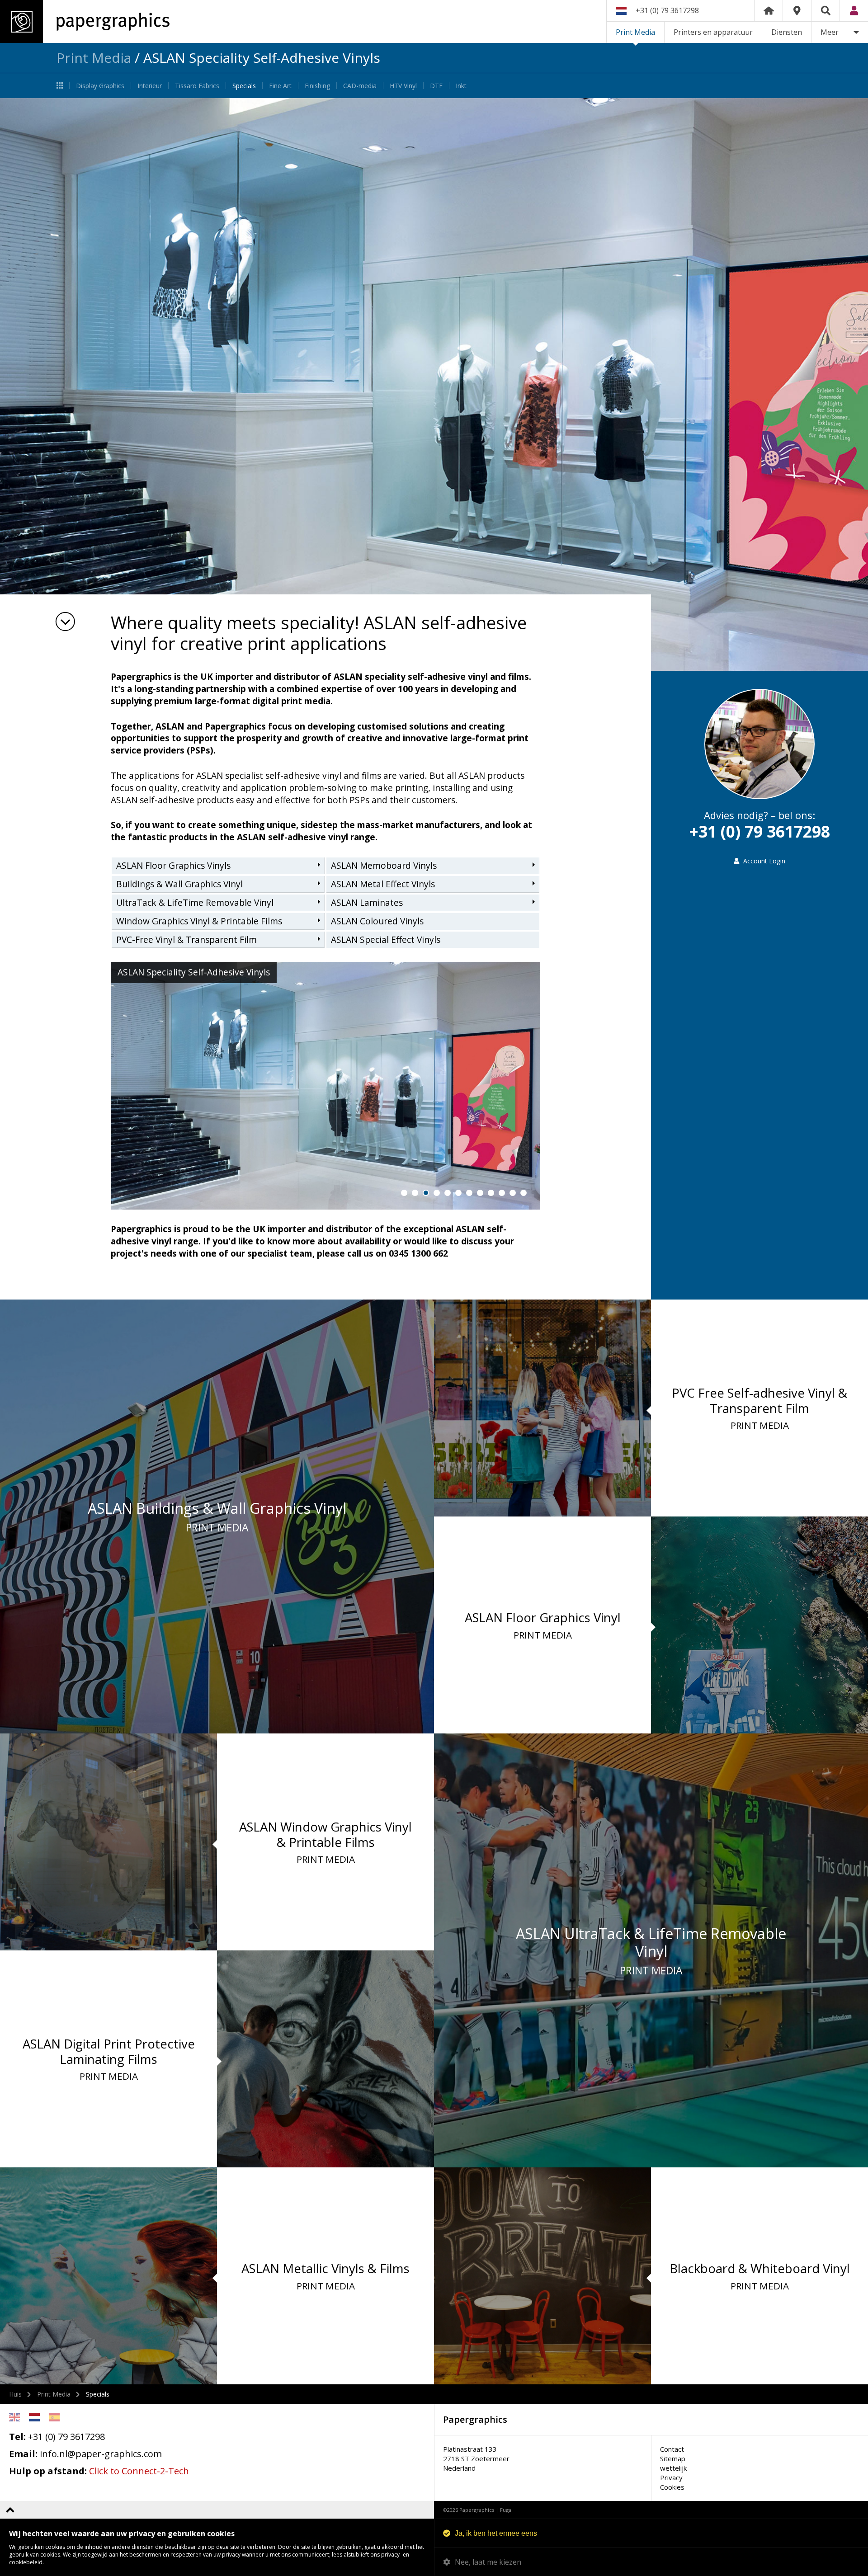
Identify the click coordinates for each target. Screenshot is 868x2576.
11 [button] (513, 1193)
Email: (23, 2454)
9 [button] (491, 1193)
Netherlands (34, 2417)
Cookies (672, 2487)
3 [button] (426, 1193)
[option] (434, 384)
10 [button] (502, 1193)
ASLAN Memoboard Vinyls (384, 866)
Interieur (150, 86)
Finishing (317, 86)
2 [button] (415, 1193)
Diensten (787, 32)
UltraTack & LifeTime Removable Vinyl (195, 903)
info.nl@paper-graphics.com (101, 2454)
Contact (672, 2449)
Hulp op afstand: (48, 2471)
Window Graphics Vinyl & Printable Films (199, 921)
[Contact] (797, 11)
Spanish (54, 2417)
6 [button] (458, 1193)
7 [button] (469, 1193)
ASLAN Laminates (367, 903)
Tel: (17, 2437)
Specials (244, 86)
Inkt (461, 86)
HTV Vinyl (403, 86)
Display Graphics (100, 86)
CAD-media (360, 86)
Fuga (506, 2510)
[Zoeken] (826, 11)
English (14, 2417)
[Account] (854, 11)
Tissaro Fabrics (197, 86)
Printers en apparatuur (713, 32)
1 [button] (404, 1193)
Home (769, 11)
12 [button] (524, 1193)
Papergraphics (85, 21)
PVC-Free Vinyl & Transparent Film (186, 940)
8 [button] (480, 1193)
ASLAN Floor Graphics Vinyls (173, 866)
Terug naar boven (10, 2510)
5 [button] (448, 1193)
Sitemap (673, 2458)
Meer (830, 32)
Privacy (671, 2477)
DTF (436, 86)
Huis (15, 2394)
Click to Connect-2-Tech (139, 2471)
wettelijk (673, 2468)
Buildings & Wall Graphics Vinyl (179, 884)
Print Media (635, 32)
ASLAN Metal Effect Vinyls (383, 884)
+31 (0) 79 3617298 (667, 10)
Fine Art (280, 86)
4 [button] (437, 1193)
